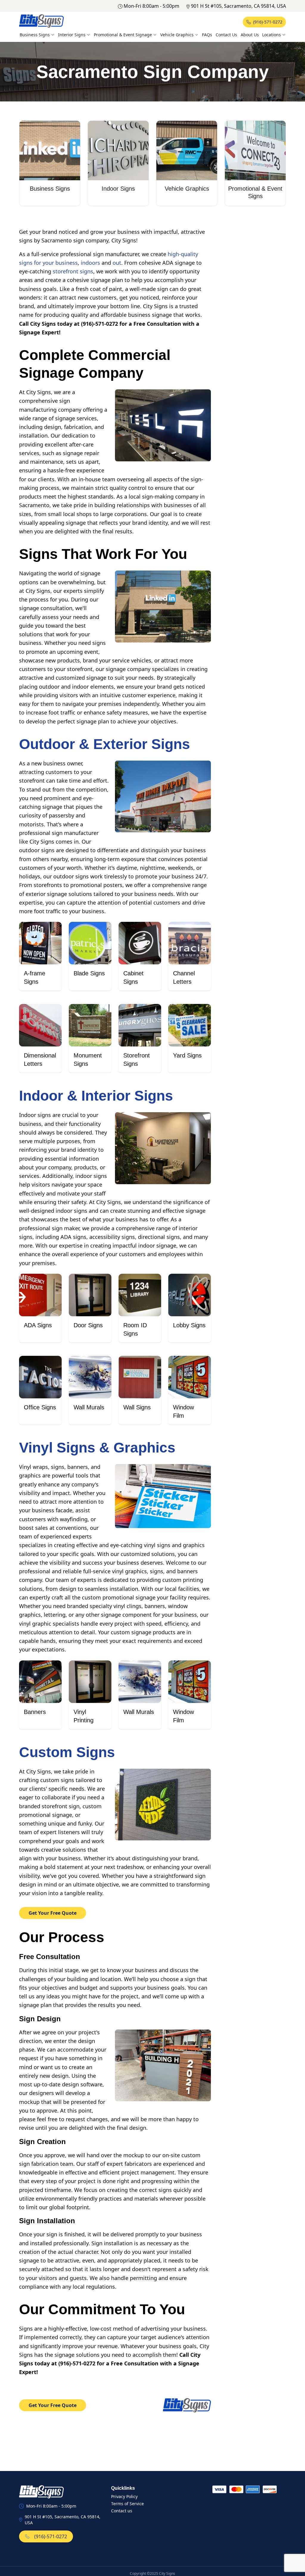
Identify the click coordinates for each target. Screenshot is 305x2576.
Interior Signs (72, 35)
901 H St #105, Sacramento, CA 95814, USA (238, 6)
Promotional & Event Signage (123, 35)
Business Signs (35, 35)
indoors (90, 263)
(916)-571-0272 (268, 22)
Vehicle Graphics (177, 35)
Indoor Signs (118, 189)
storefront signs (73, 271)
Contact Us (226, 35)
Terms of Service (127, 2504)
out (117, 263)
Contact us (122, 2511)
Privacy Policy (124, 2496)
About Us (250, 35)
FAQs (207, 35)
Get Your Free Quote (53, 1913)
